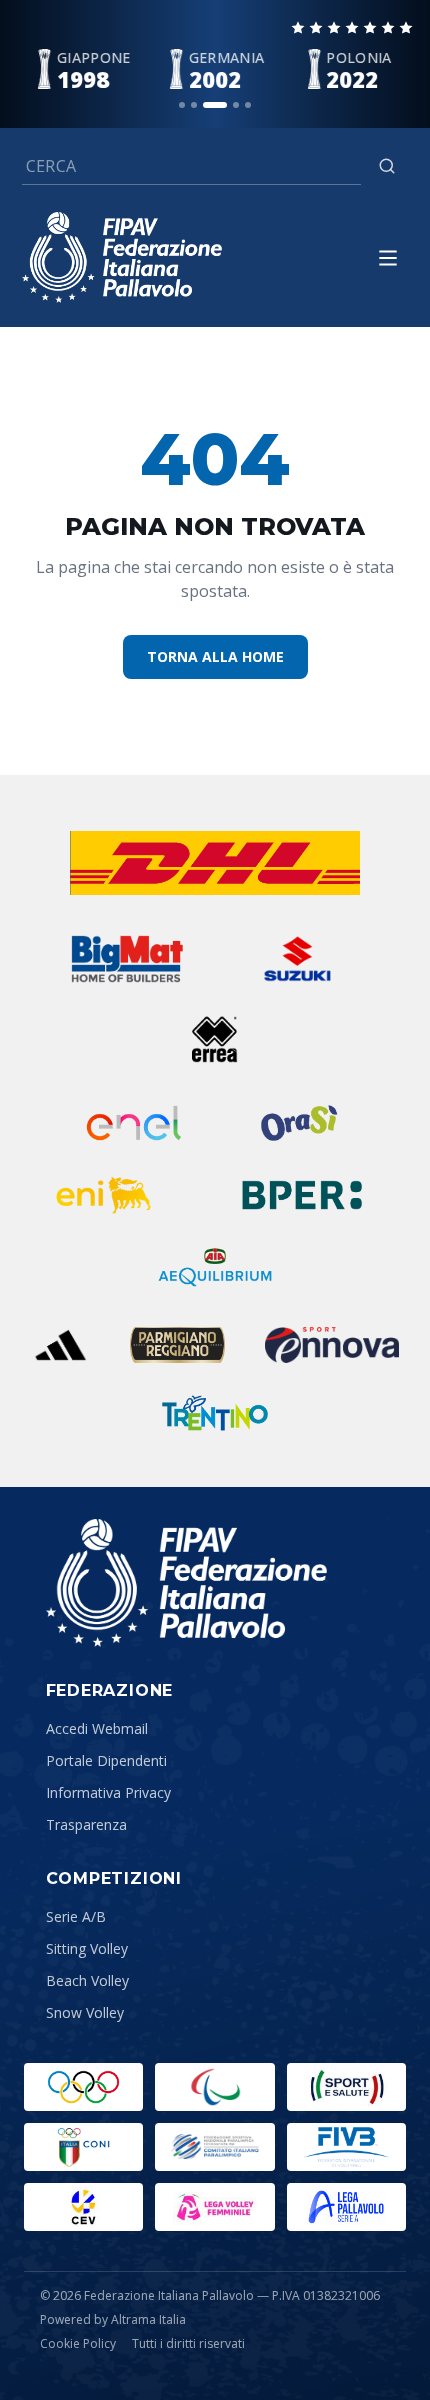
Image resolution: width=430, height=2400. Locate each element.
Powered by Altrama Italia (113, 2319)
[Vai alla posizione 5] (248, 105)
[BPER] (301, 1195)
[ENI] (104, 1195)
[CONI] (83, 2147)
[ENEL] (135, 1123)
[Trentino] (215, 1413)
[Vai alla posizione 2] (194, 105)
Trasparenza (86, 1824)
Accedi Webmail (97, 1728)
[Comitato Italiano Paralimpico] (214, 2147)
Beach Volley (87, 1980)
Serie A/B (76, 1916)
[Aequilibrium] (215, 1267)
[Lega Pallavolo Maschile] (346, 2207)
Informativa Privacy (108, 1792)
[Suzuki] (291, 959)
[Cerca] (387, 166)
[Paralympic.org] (214, 2087)
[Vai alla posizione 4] (236, 105)
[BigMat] (126, 959)
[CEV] (83, 2207)
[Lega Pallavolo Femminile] (214, 2207)
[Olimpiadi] (83, 2087)
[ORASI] (301, 1123)
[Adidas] (60, 1345)
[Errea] (215, 1039)
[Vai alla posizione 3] (215, 105)
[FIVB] (346, 2147)
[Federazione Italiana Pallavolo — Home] (122, 257)
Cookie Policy (78, 2344)
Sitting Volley (87, 1948)
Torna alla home (215, 656)
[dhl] (215, 863)
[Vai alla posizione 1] (182, 105)
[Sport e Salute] (346, 2087)
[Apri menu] (388, 258)
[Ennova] (332, 1345)
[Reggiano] (177, 1345)
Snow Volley (85, 2012)
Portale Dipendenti (106, 1760)
